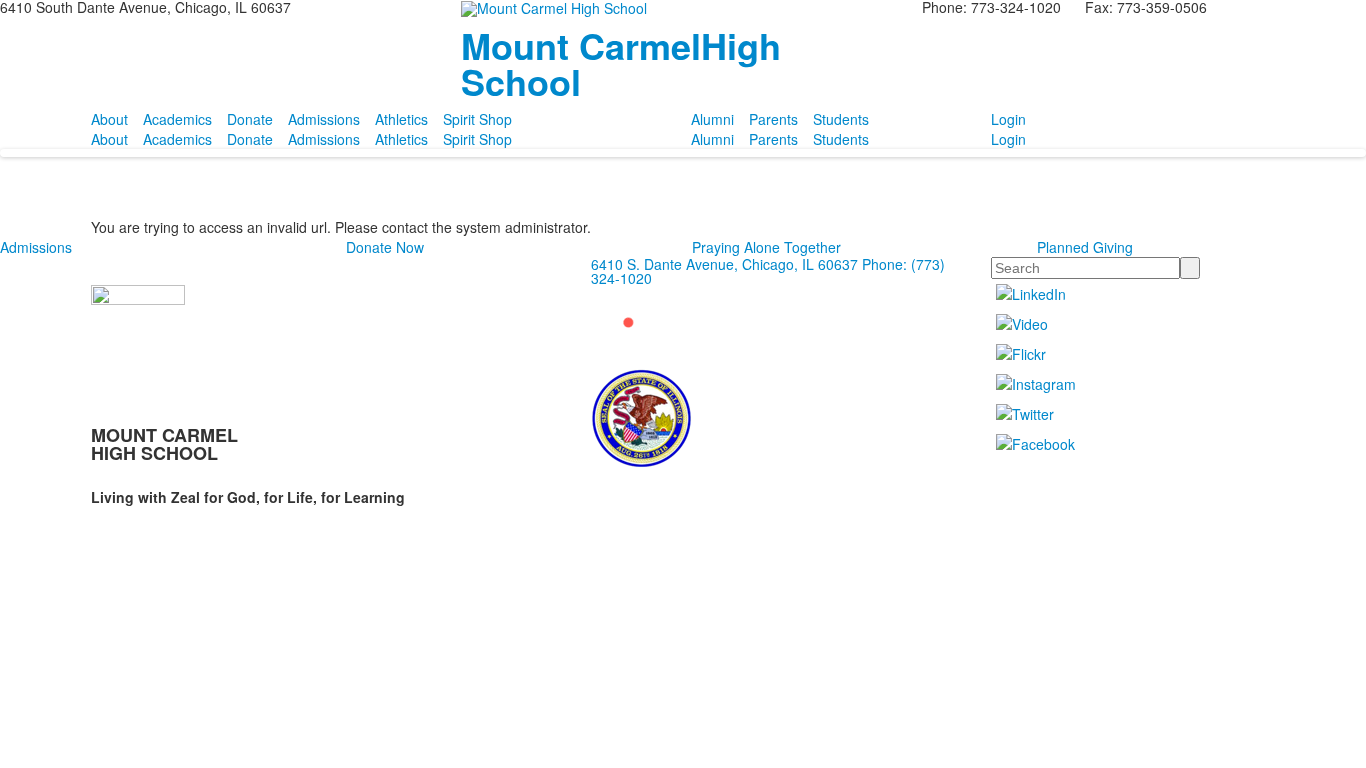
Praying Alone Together (766, 247)
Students (841, 119)
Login (1008, 119)
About (109, 119)
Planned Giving (1085, 247)
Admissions (324, 119)
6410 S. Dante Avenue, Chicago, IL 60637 (724, 264)
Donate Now (385, 247)
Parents (773, 119)
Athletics (401, 119)
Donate (250, 119)
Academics (177, 119)
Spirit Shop (477, 119)
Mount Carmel (621, 63)
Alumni (712, 119)
